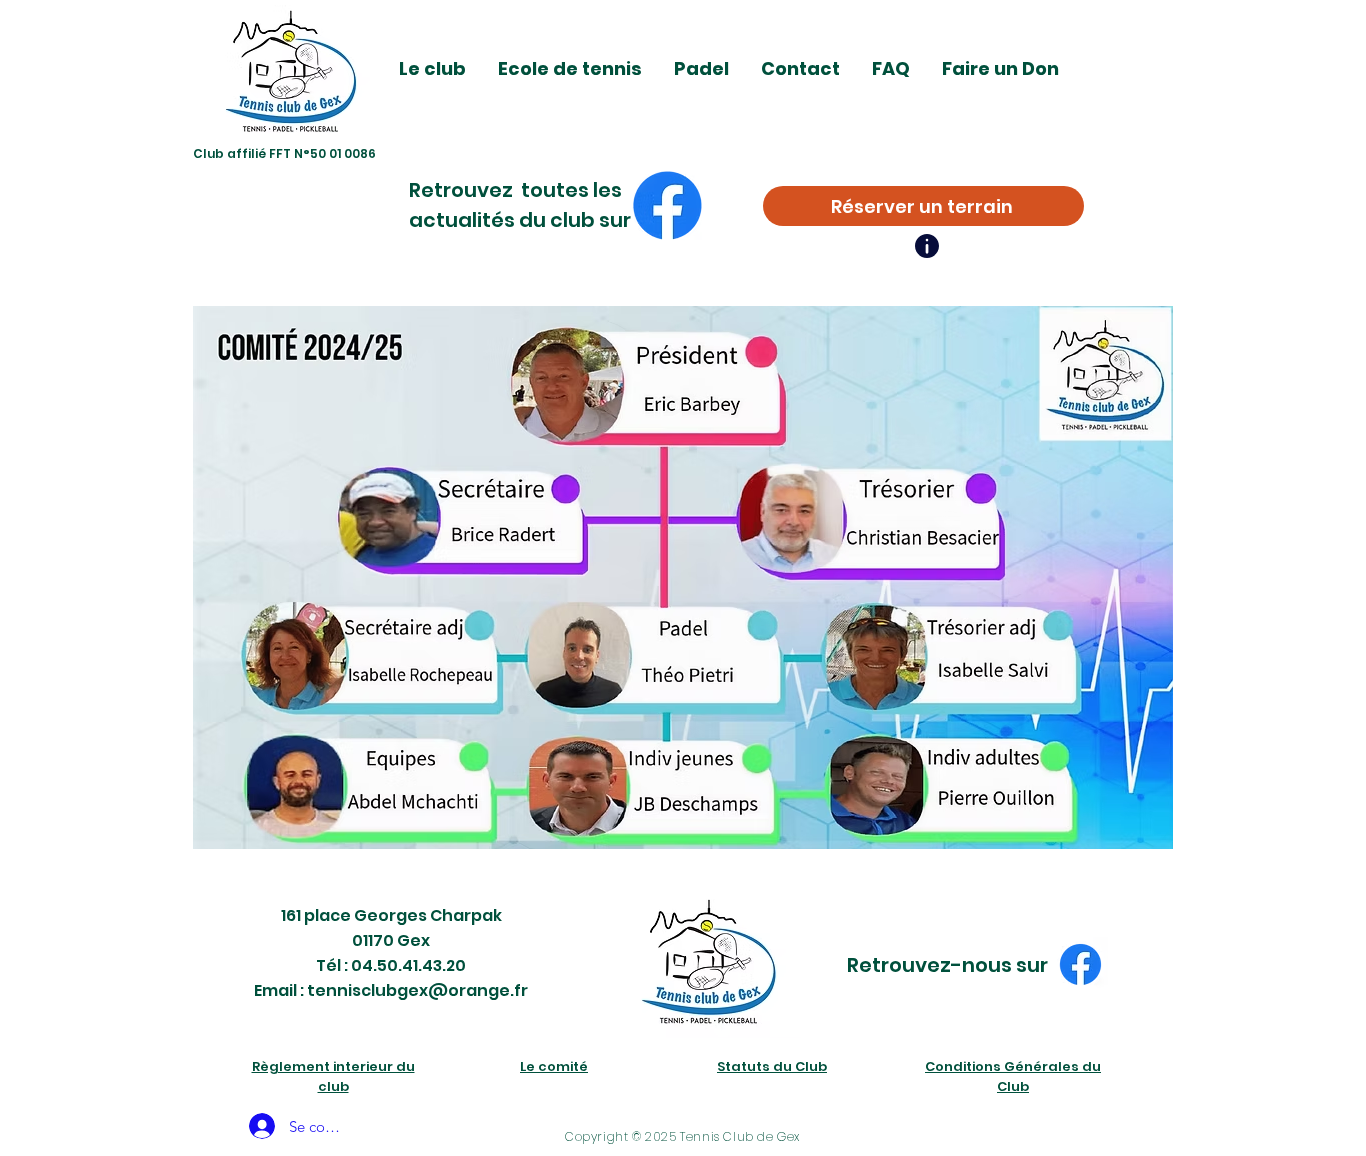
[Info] (927, 246)
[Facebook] (667, 205)
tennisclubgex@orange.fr (417, 990)
